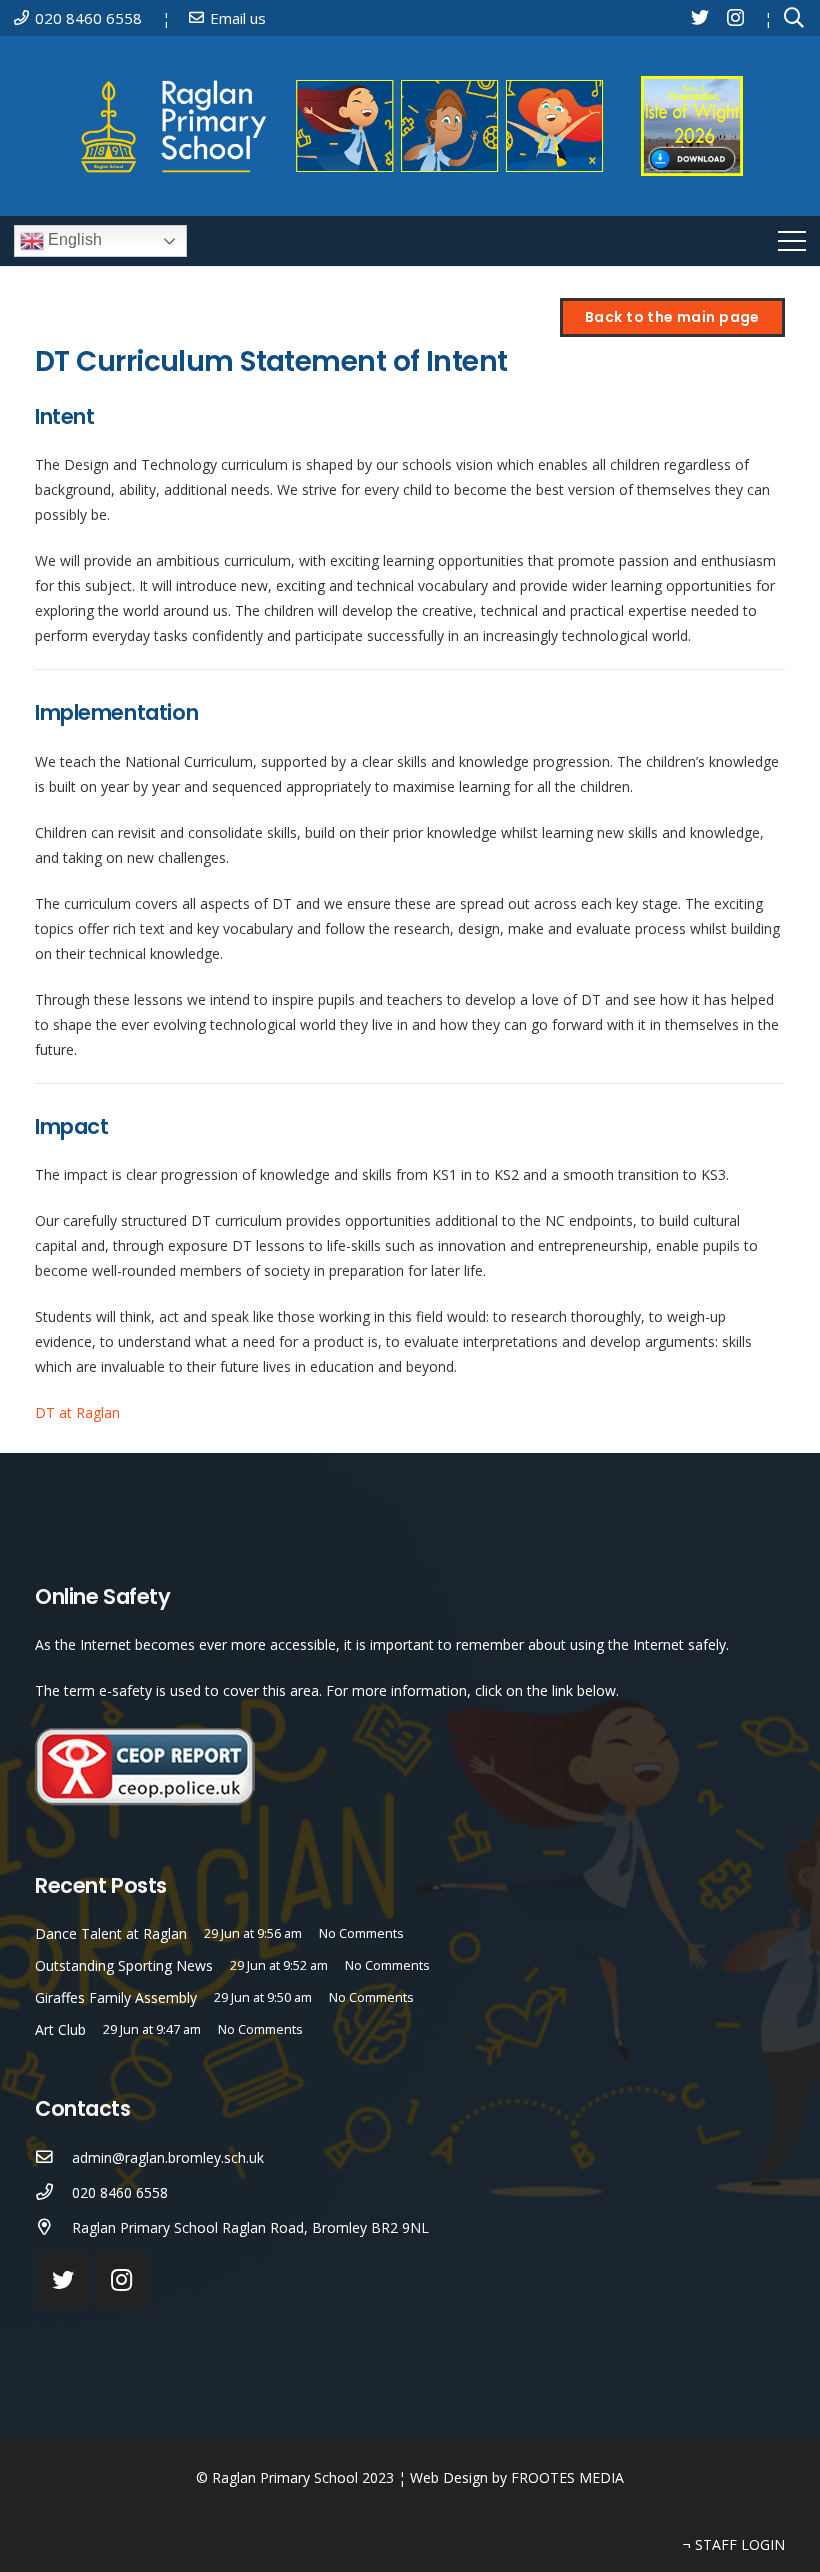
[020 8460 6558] (53, 2192)
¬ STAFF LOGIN (734, 2544)
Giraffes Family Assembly (116, 1997)
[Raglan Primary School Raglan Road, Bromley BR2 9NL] (53, 2227)
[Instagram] (735, 18)
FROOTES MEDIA (567, 2477)
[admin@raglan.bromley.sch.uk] (53, 2157)
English (73, 239)
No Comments (361, 1933)
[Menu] (792, 241)
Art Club (60, 2029)
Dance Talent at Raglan (111, 1933)
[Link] (349, 126)
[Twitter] (700, 17)
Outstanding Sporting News (124, 1965)
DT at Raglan (77, 1412)
